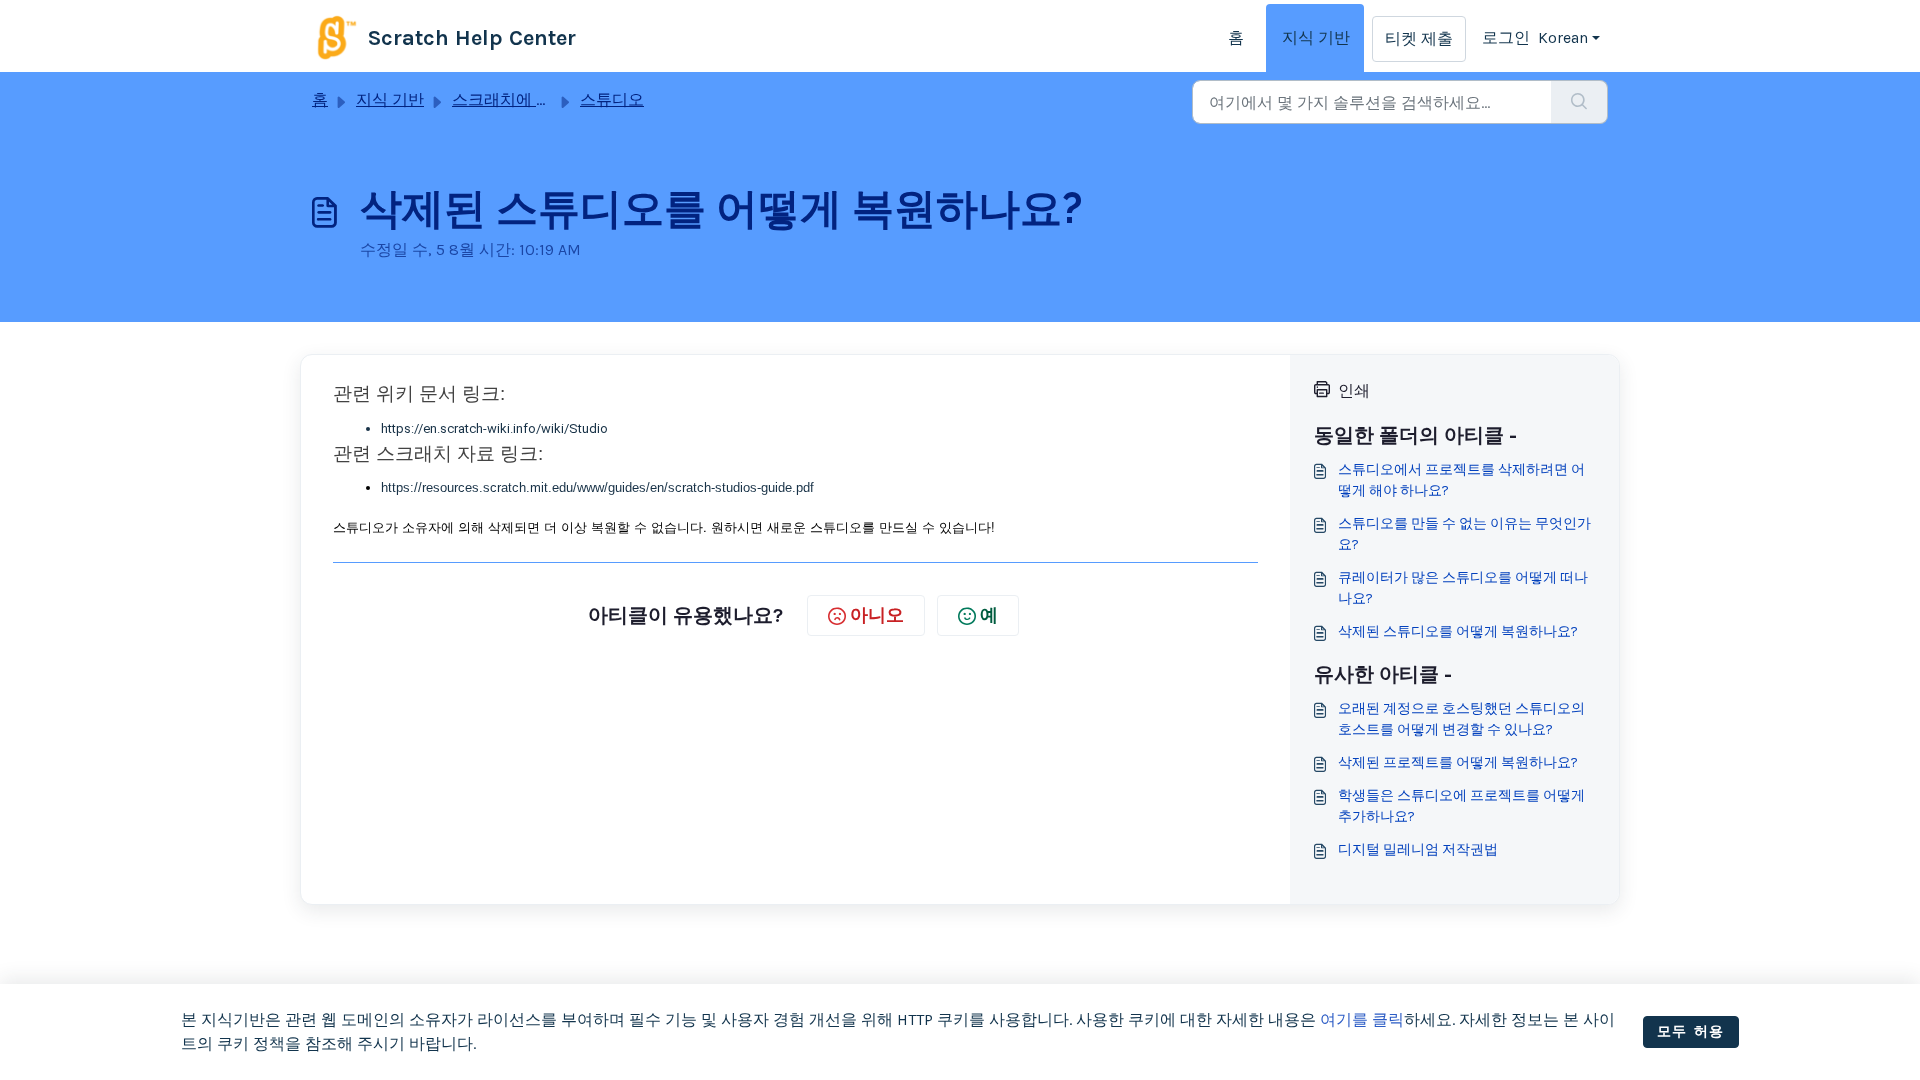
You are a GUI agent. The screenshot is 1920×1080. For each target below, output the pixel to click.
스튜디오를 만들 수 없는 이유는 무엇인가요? (1464, 534)
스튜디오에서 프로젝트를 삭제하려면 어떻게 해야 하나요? (1461, 480)
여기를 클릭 (1362, 1019)
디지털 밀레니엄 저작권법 (1418, 849)
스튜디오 (612, 99)
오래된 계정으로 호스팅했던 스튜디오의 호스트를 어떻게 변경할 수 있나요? (1461, 719)
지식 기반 (1316, 37)
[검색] (1579, 102)
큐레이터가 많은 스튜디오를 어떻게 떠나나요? (1463, 588)
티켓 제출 (1419, 38)
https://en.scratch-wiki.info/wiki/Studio (494, 428)
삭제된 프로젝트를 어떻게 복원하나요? (1458, 762)
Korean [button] (1563, 37)
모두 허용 (1691, 1031)
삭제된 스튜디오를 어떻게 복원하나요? (1458, 631)
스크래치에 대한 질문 (528, 99)
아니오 (877, 615)
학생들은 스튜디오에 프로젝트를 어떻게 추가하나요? (1461, 806)
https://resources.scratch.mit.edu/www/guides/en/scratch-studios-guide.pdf (597, 487)
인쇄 (1354, 390)
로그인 (1506, 37)
